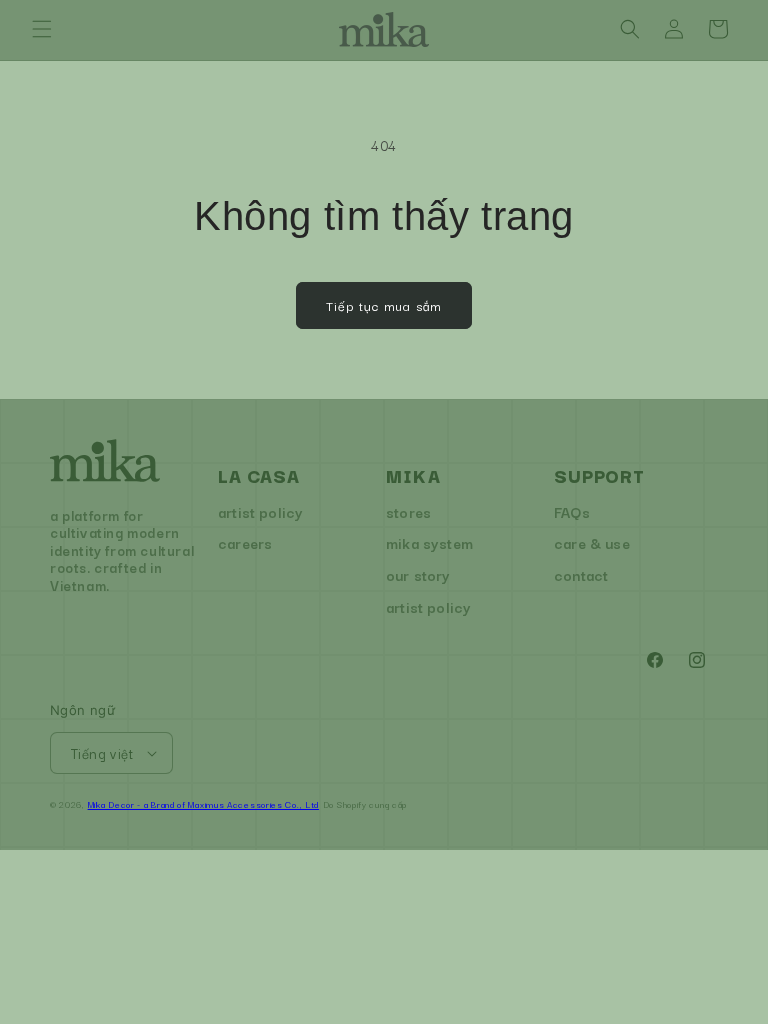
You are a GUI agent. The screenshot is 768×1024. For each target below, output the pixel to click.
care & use (592, 542)
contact (581, 574)
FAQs (572, 511)
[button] (42, 29)
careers (245, 542)
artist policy (260, 511)
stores (408, 511)
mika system (429, 542)
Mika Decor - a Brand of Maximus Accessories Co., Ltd (203, 804)
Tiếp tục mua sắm (384, 305)
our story (418, 574)
